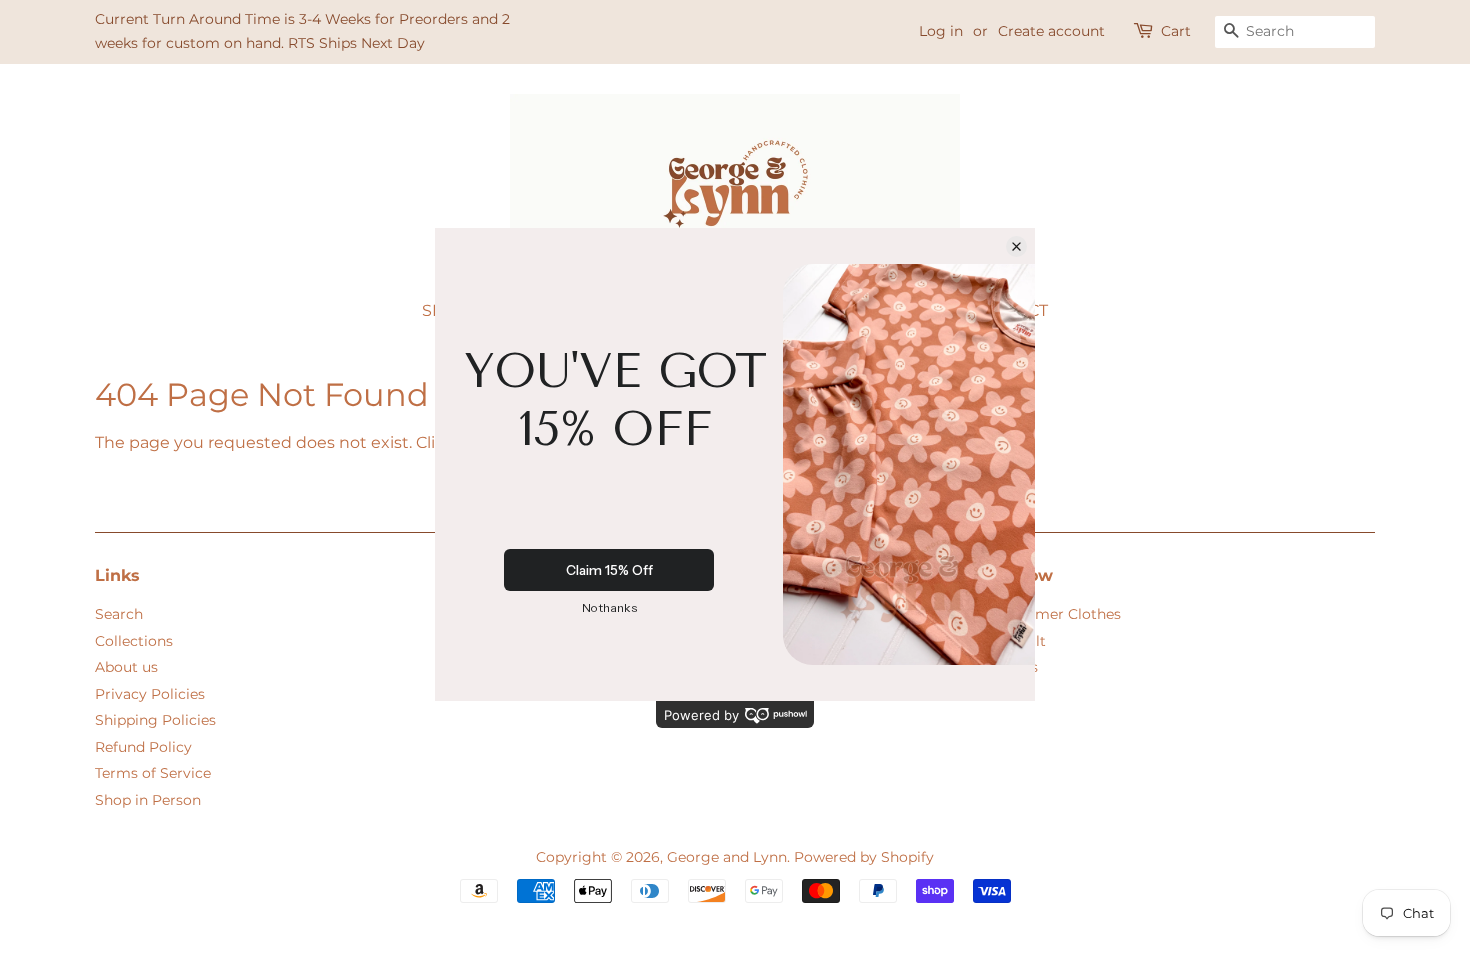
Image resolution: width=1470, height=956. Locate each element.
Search (119, 614)
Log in (941, 31)
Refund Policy (143, 747)
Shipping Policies (155, 720)
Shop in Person (148, 800)
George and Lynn (727, 857)
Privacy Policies (150, 694)
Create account (1051, 31)
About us (126, 667)
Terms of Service (153, 773)
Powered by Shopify (864, 857)
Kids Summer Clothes (1044, 614)
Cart (1176, 31)
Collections (134, 641)
